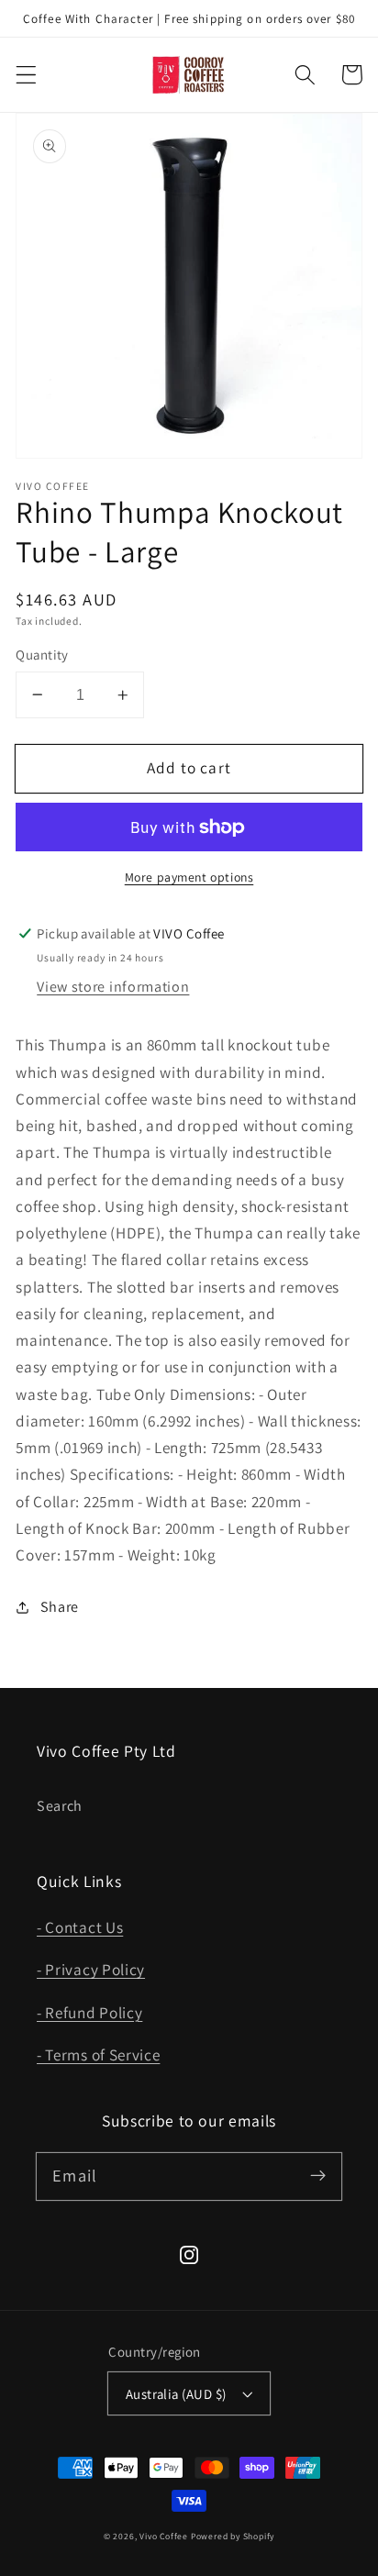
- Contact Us (80, 1927)
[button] (26, 75)
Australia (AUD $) (176, 2394)
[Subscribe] (318, 2176)
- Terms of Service (98, 2054)
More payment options (189, 877)
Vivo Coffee (164, 2536)
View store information (113, 987)
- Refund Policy (89, 2012)
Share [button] (60, 1607)
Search (60, 1806)
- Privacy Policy (91, 1969)
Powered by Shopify (233, 2536)
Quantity (42, 655)
